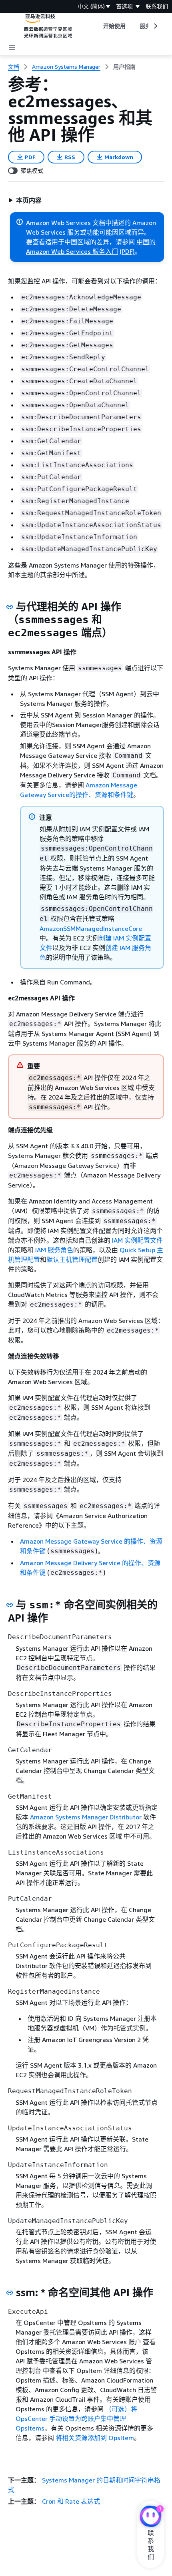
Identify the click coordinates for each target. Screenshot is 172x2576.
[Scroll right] (155, 26)
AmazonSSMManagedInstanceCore (91, 928)
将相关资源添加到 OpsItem (95, 2438)
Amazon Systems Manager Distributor (86, 1817)
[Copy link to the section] (10, 607)
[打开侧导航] (12, 47)
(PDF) (127, 251)
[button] (25, 200)
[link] (124, 67)
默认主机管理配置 (72, 1259)
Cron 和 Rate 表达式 (71, 2501)
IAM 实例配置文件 (137, 1240)
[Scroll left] (97, 26)
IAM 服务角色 (54, 1250)
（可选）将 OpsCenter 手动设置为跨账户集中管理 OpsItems (76, 2419)
